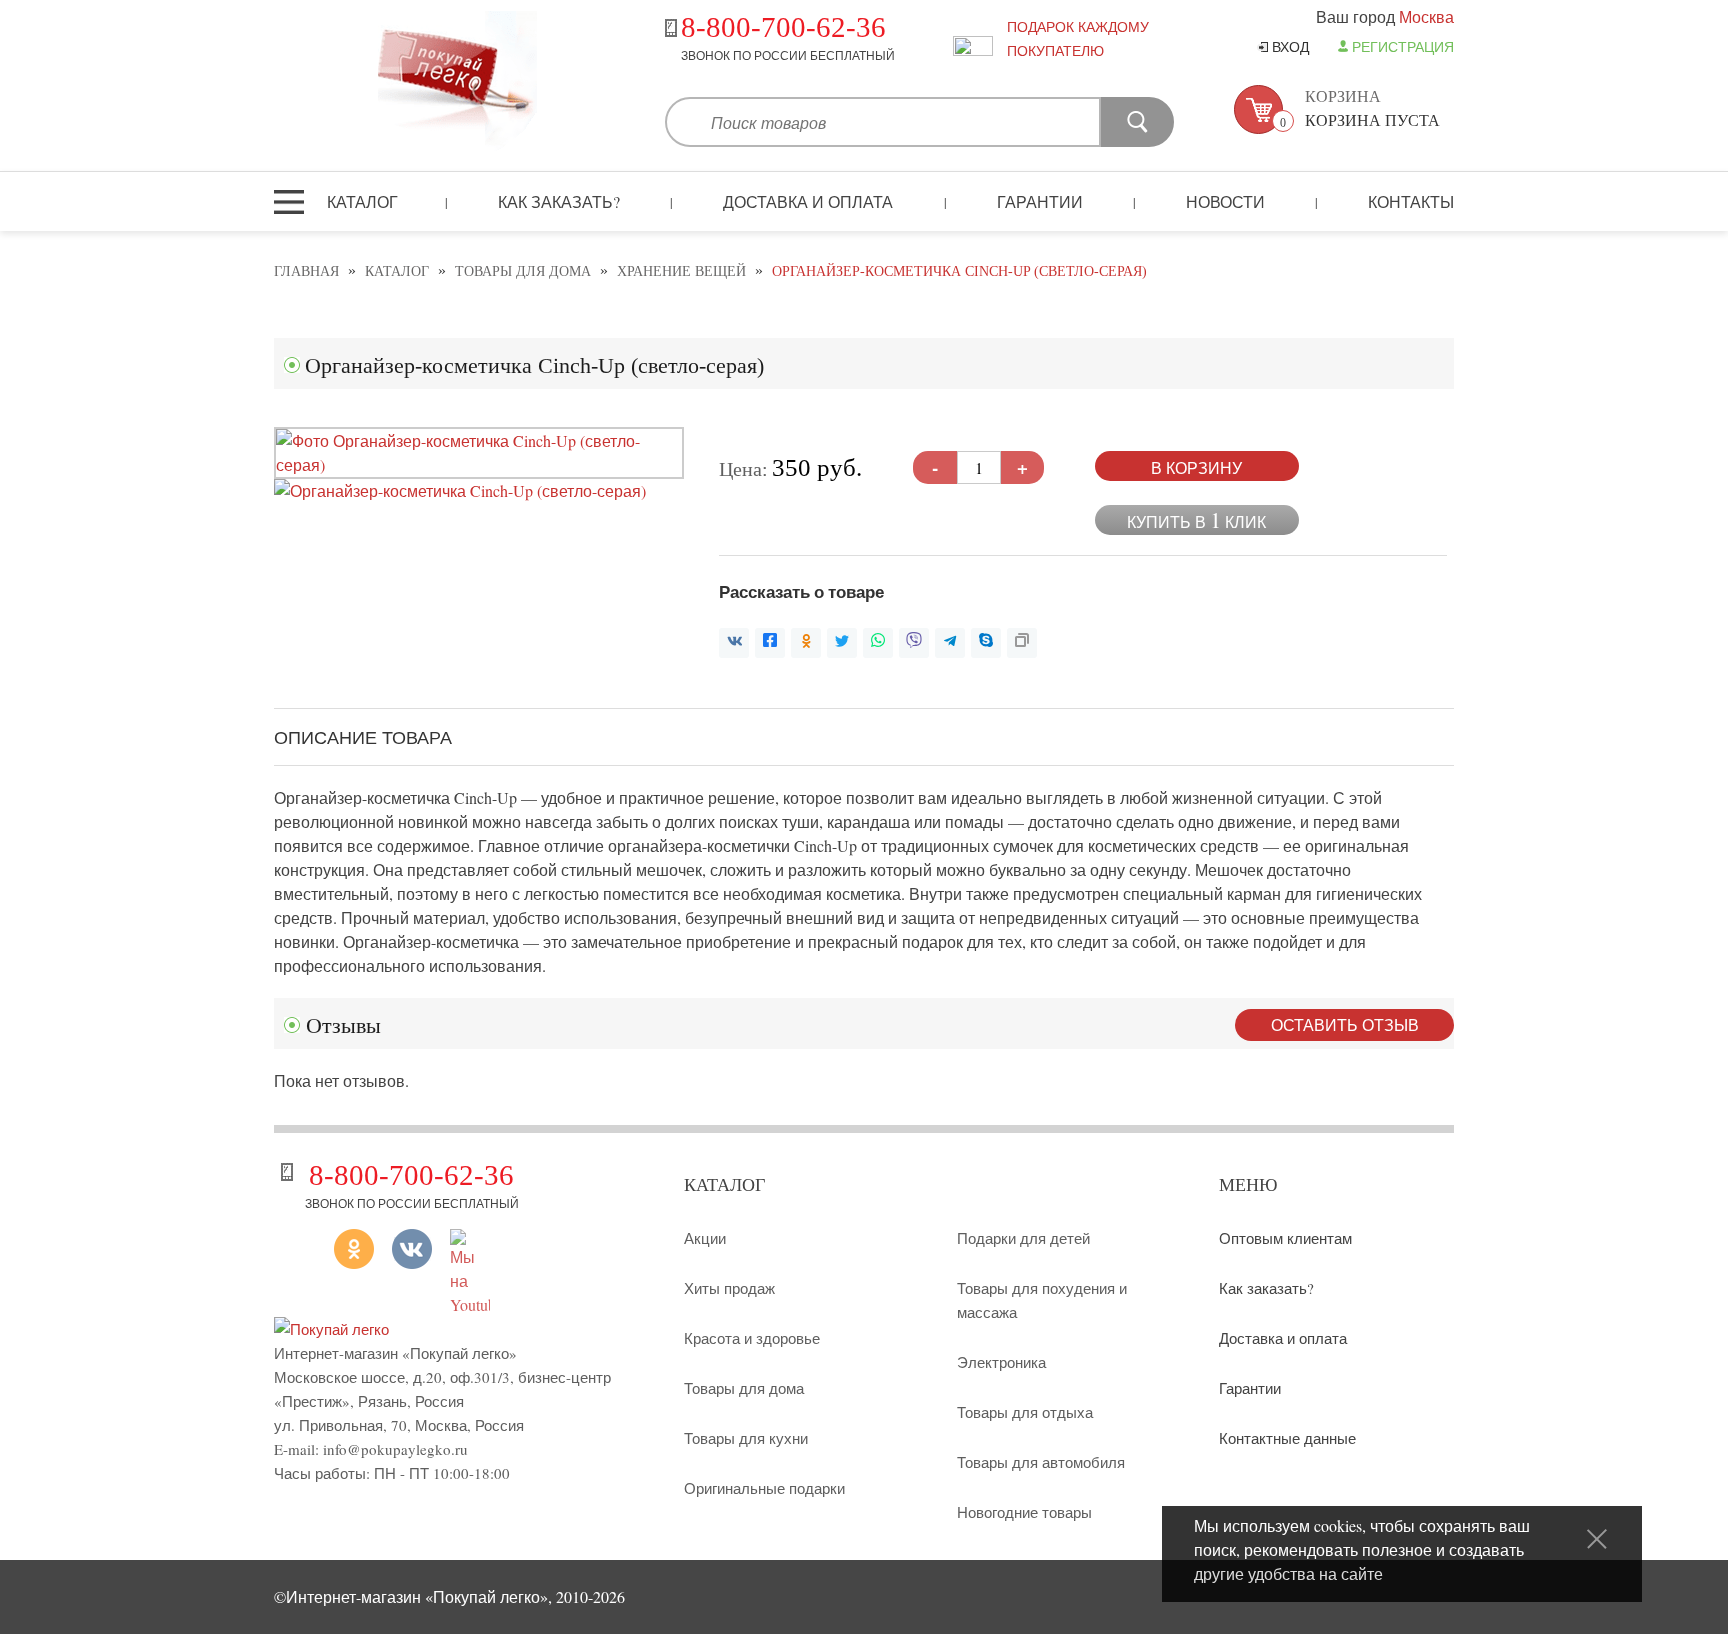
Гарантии (1040, 201)
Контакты (1411, 201)
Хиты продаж (729, 1288)
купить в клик (1196, 519)
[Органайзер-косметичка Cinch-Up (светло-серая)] (479, 464)
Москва (1426, 16)
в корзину (1196, 467)
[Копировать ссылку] (1022, 643)
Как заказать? (559, 201)
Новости (1225, 201)
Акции (705, 1238)
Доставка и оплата (808, 201)
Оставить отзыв (1345, 1024)
